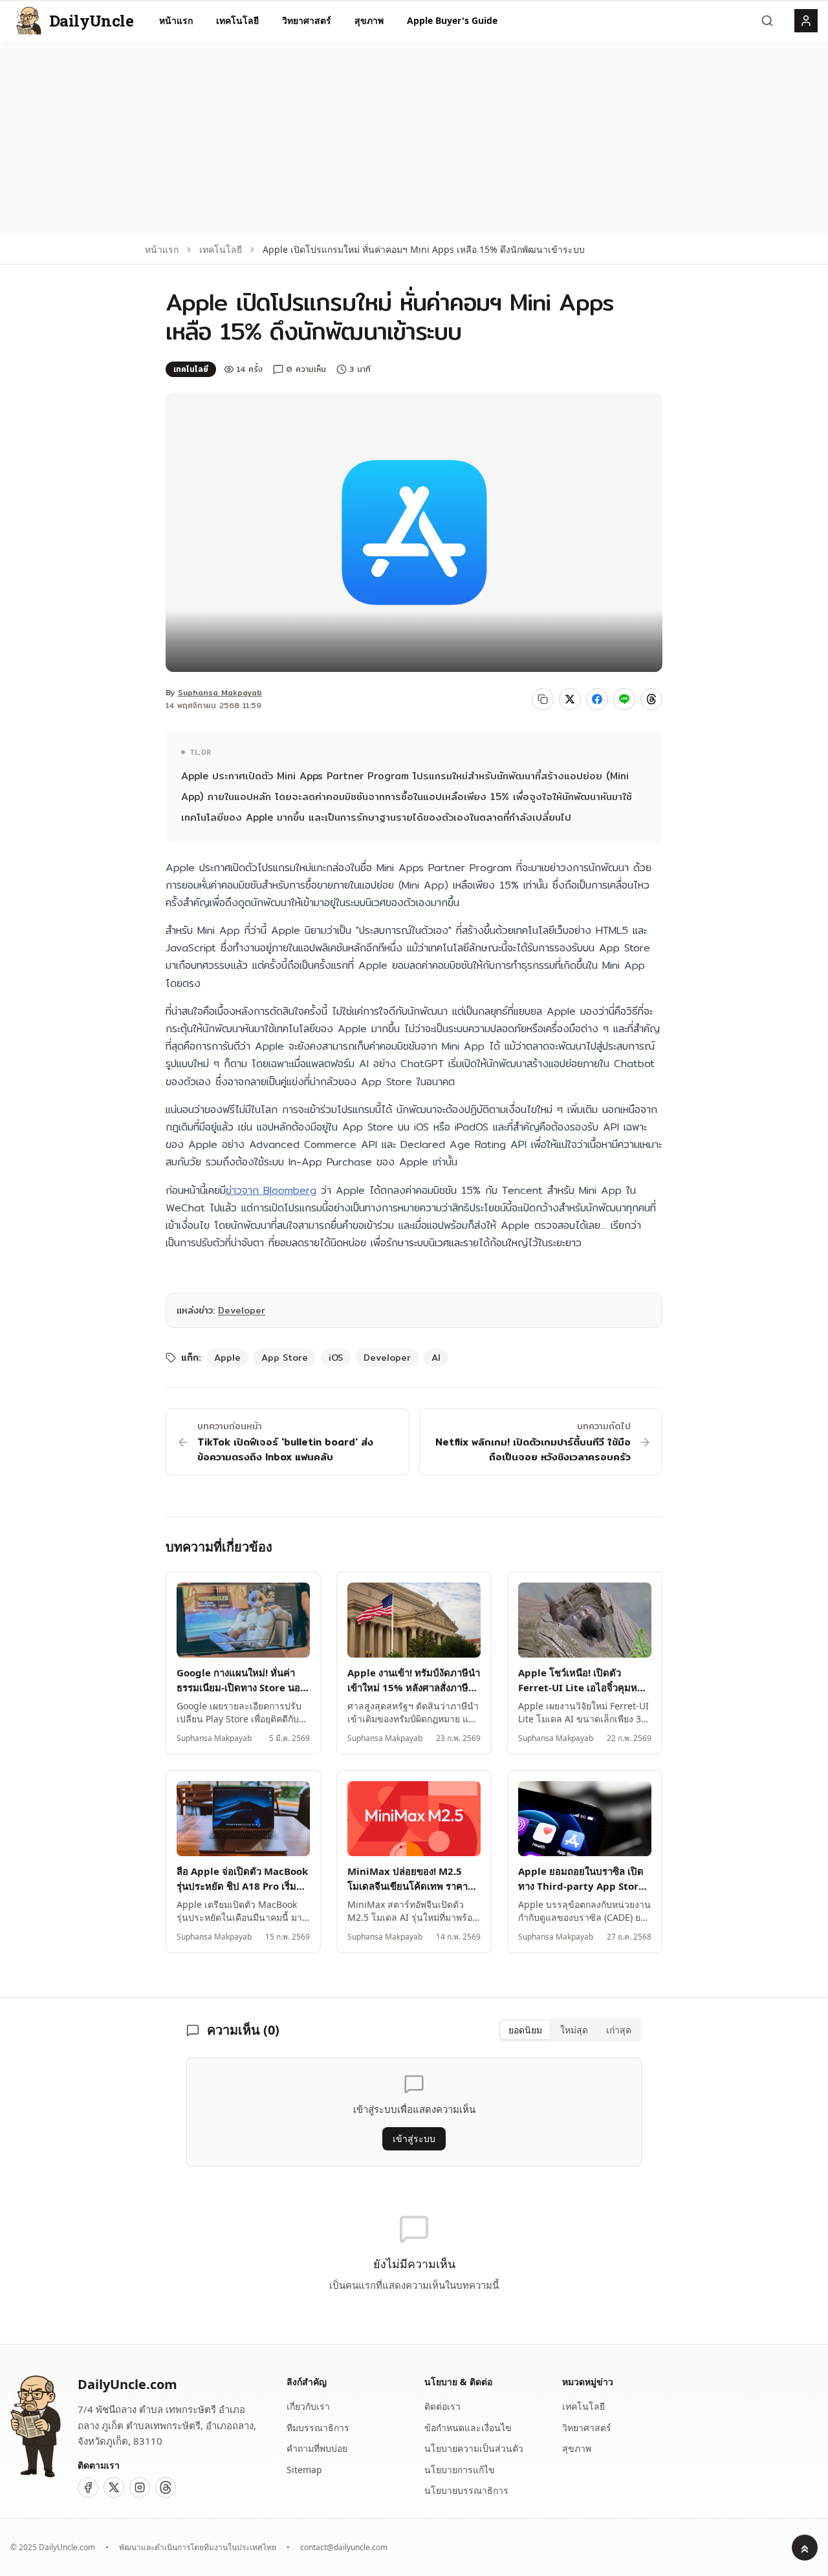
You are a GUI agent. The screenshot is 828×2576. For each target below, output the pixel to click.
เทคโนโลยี (237, 20)
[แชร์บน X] (570, 699)
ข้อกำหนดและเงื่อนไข (468, 2428)
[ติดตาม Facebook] (88, 2487)
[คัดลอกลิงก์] (543, 699)
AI (436, 1358)
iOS (336, 1358)
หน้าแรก (176, 20)
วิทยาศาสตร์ (307, 20)
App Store (285, 1358)
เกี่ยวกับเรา (308, 2406)
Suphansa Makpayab (220, 692)
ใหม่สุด (574, 2030)
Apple (227, 1358)
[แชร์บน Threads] (651, 699)
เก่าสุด (619, 2030)
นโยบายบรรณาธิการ (466, 2490)
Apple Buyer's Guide (452, 20)
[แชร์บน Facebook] (597, 699)
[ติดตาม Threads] (166, 2487)
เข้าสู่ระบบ (414, 2138)
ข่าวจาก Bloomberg (271, 1190)
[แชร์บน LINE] (624, 699)
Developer (242, 1310)
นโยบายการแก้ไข (460, 2470)
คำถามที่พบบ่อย (317, 2448)
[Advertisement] (414, 138)
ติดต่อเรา (442, 2406)
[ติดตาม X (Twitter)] (114, 2487)
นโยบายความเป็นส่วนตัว (474, 2448)
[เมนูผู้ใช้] (806, 21)
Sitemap (304, 2470)
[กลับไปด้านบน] (805, 2548)
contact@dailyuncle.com (344, 2548)
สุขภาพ (369, 20)
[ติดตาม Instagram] (140, 2487)
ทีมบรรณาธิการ (318, 2428)
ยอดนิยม (525, 2030)
